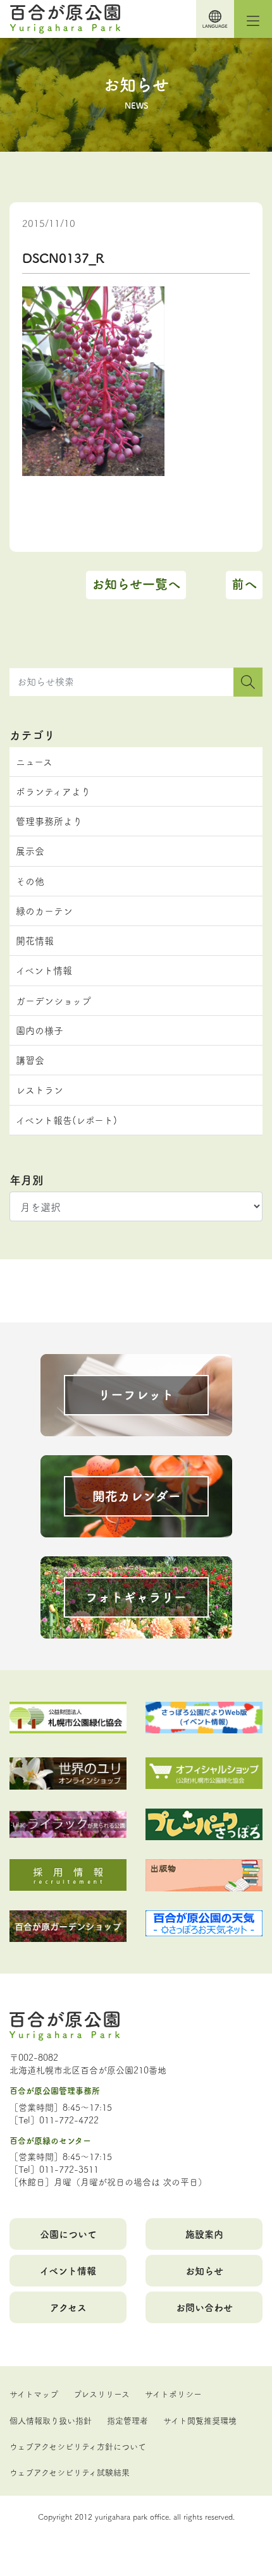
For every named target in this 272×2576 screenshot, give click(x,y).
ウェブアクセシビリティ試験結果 (70, 2472)
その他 (30, 881)
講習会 (30, 1060)
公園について (68, 2234)
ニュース (34, 761)
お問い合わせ (204, 2307)
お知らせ (204, 2270)
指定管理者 (127, 2420)
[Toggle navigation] (253, 19)
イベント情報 (44, 970)
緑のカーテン (44, 911)
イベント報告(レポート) (66, 1120)
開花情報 (35, 940)
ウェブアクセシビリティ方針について (78, 2446)
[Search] (248, 682)
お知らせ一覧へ (136, 584)
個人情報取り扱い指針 (51, 2420)
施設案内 (204, 2234)
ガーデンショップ (53, 1000)
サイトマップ (34, 2393)
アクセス (68, 2307)
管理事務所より (49, 821)
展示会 (30, 851)
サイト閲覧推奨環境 (200, 2420)
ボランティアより (53, 791)
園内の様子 (40, 1030)
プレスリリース (102, 2393)
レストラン (40, 1090)
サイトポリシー (173, 2393)
